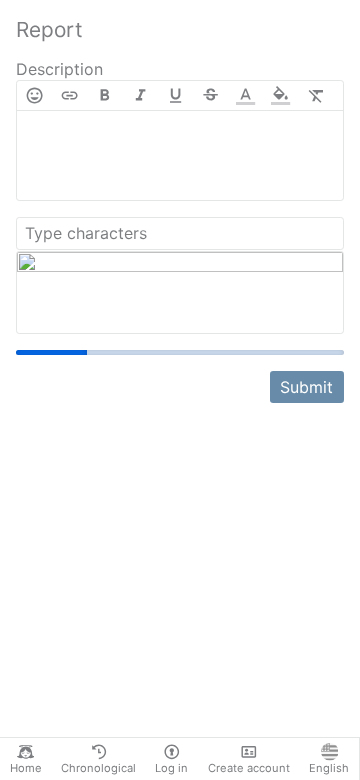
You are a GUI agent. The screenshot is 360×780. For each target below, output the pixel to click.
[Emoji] (34, 95)
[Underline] (175, 95)
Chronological (98, 768)
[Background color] (280, 95)
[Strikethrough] (210, 95)
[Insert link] (69, 95)
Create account (249, 768)
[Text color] (245, 95)
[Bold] (104, 95)
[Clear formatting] (316, 95)
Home (26, 768)
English (329, 768)
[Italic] (140, 95)
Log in (171, 768)
